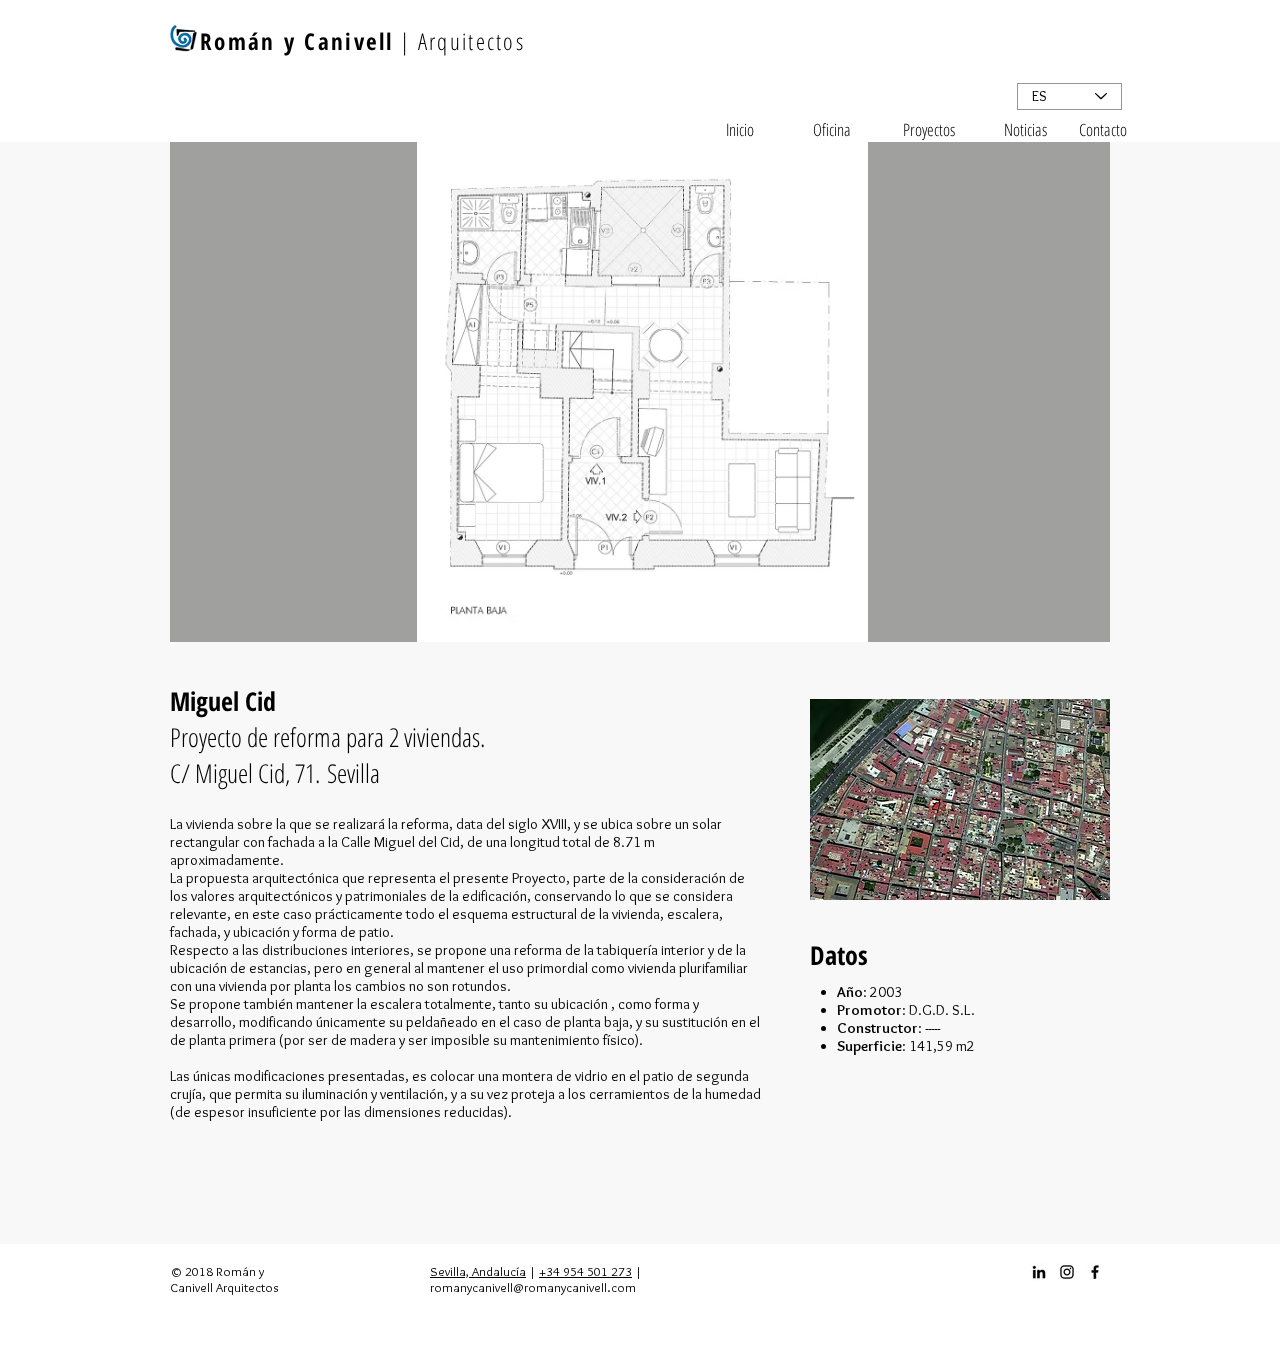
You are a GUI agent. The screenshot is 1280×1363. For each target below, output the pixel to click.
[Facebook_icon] (1095, 1272)
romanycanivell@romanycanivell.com (533, 1287)
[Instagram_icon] (1067, 1272)
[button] (640, 392)
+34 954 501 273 (585, 1271)
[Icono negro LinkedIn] (1039, 1272)
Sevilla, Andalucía (478, 1271)
